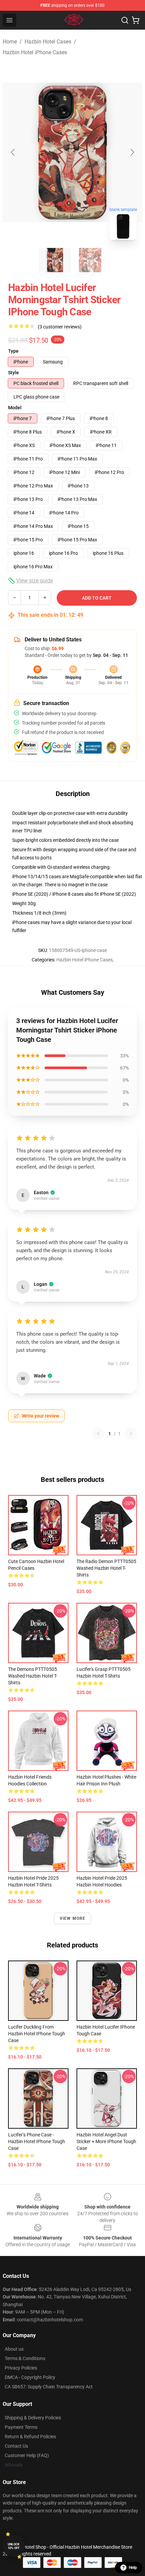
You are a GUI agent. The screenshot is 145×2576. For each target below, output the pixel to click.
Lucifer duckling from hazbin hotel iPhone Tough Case (37, 2034)
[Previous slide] (13, 152)
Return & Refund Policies (30, 2437)
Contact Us (16, 2446)
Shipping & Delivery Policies (33, 2418)
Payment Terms (21, 2427)
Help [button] (133, 2568)
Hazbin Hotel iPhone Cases (35, 52)
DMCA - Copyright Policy (30, 2377)
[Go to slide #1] (55, 260)
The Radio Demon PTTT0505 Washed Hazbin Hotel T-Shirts (106, 1568)
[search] (125, 20)
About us (14, 2349)
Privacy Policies (21, 2368)
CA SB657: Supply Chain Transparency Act (49, 2387)
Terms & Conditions (25, 2358)
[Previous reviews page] (98, 1434)
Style (13, 373)
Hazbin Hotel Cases (48, 42)
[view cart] (136, 20)
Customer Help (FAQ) (27, 2455)
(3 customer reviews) (60, 327)
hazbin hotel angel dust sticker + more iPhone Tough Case (106, 2141)
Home (10, 42)
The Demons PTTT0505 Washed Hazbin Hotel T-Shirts (33, 1676)
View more (73, 1918)
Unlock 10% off (14, 2546)
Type (13, 351)
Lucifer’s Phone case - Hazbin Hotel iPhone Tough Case (37, 2141)
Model (15, 408)
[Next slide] (132, 152)
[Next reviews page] (131, 1434)
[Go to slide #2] (90, 260)
